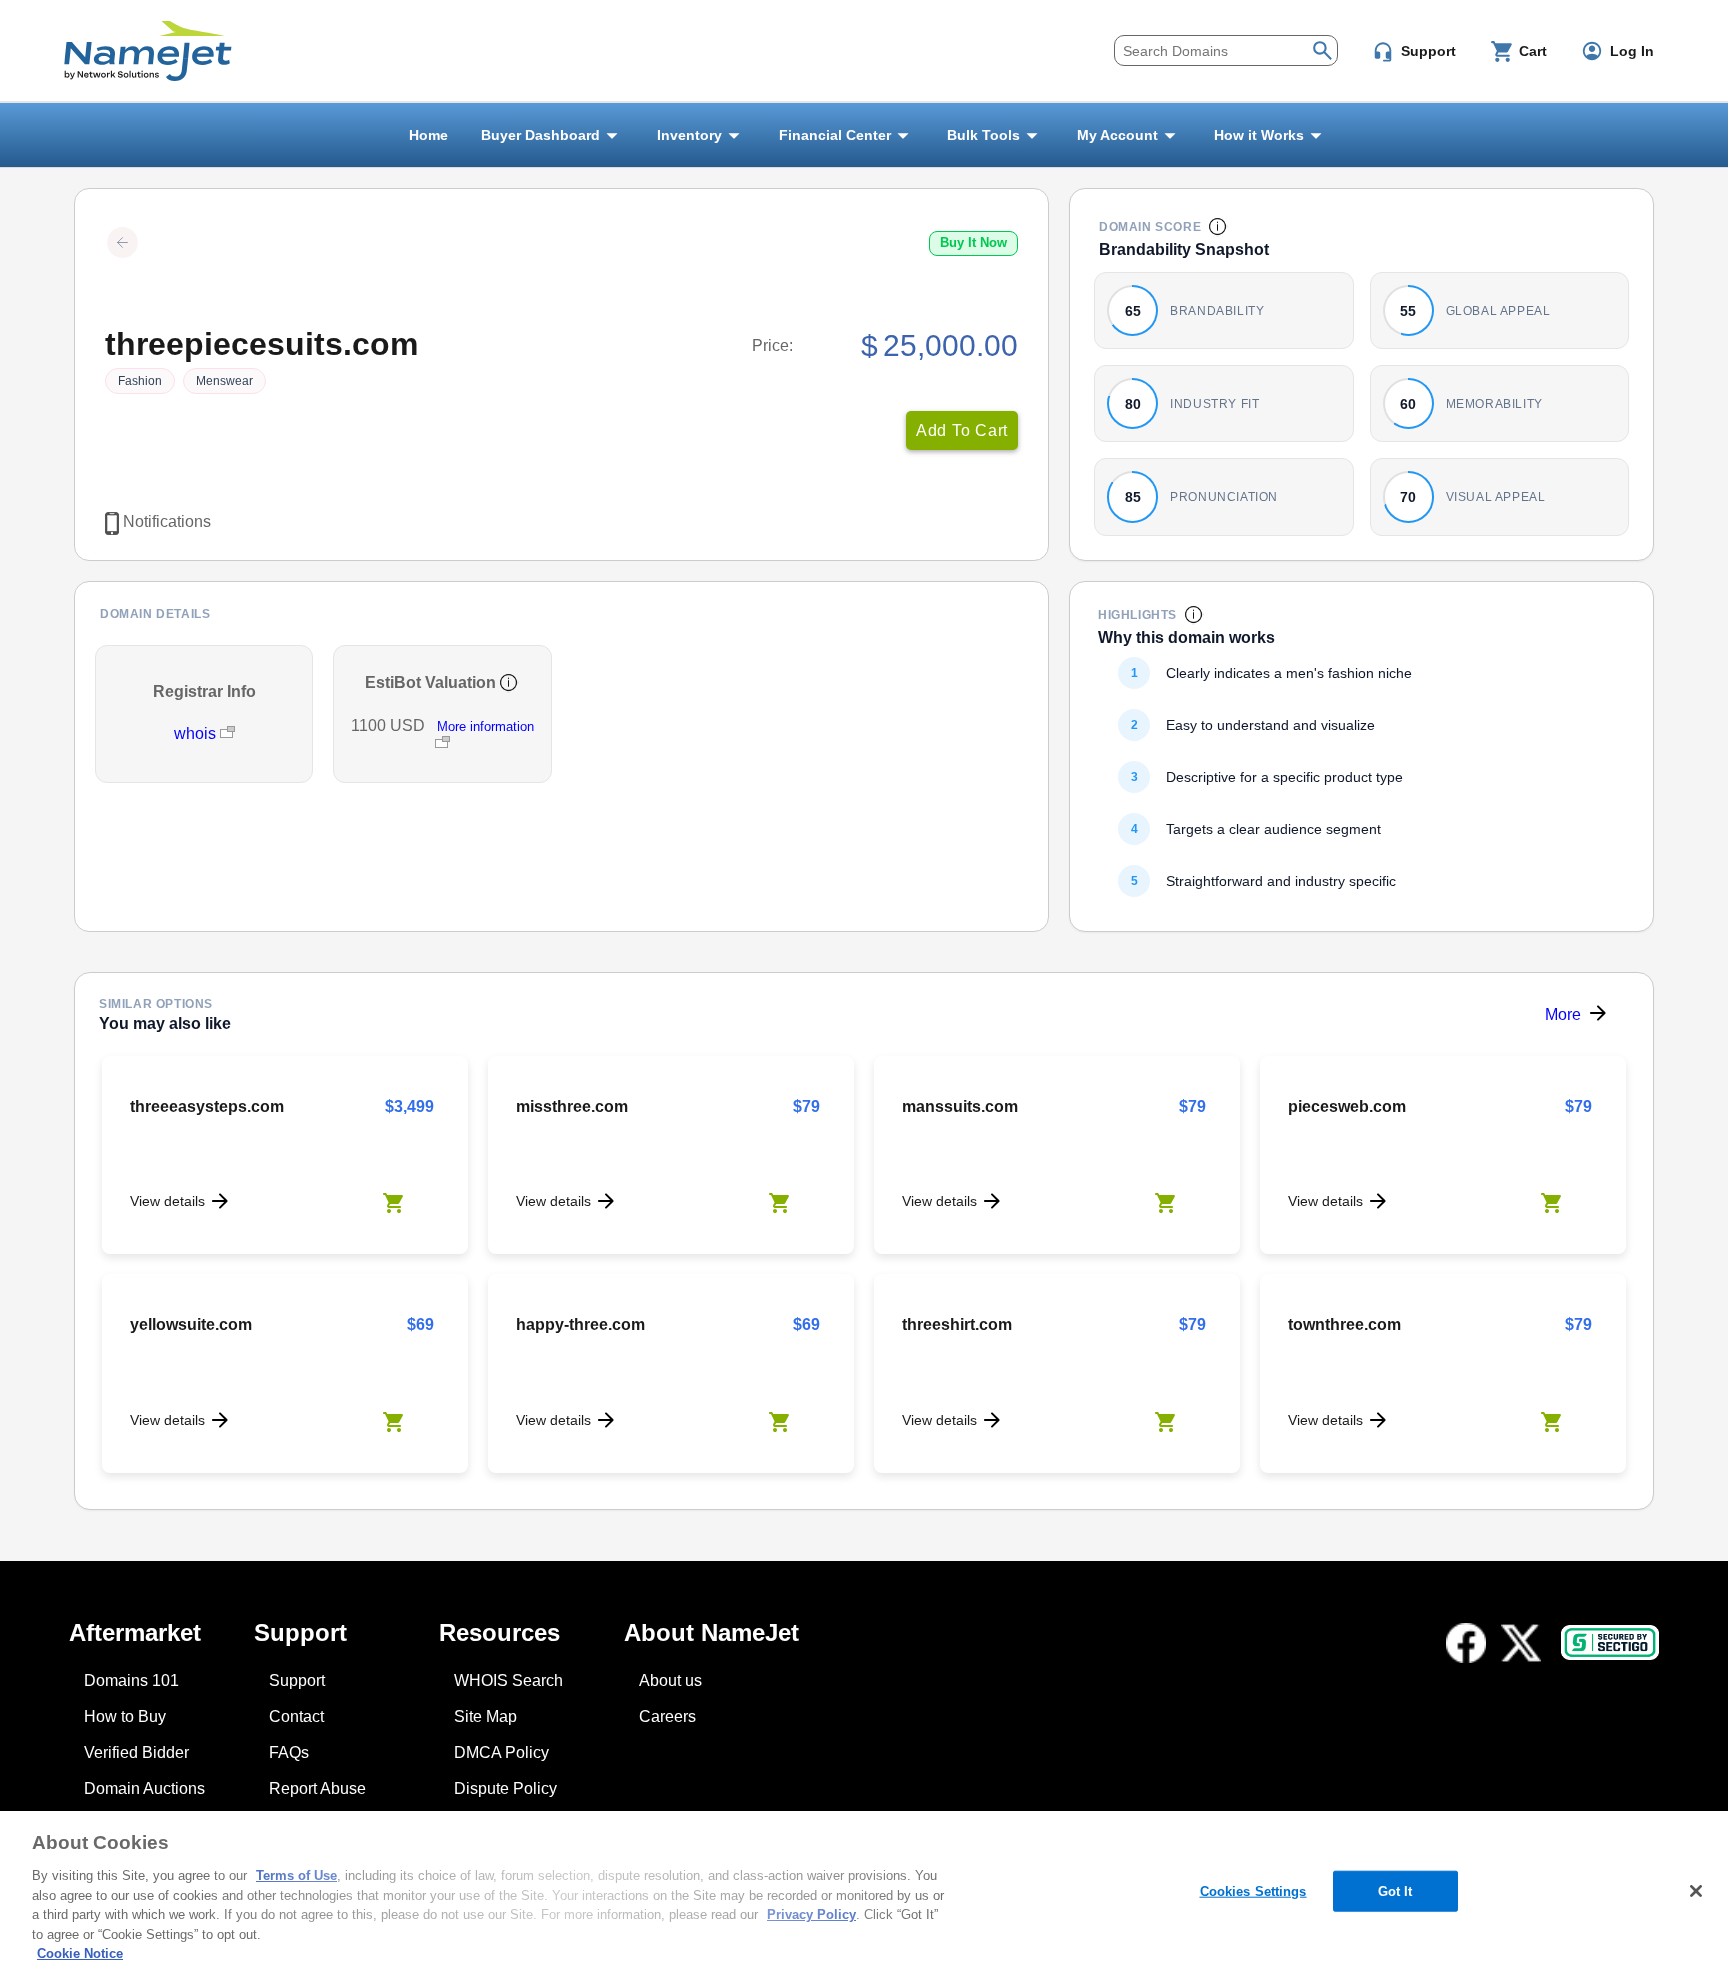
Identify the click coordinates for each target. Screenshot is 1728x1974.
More (1563, 1014)
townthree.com (1344, 1324)
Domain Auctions (144, 1788)
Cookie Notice (80, 1953)
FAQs (289, 1752)
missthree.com (572, 1106)
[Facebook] (1466, 1643)
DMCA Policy (501, 1752)
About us (670, 1680)
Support (297, 1680)
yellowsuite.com (191, 1324)
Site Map (485, 1716)
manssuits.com (960, 1106)
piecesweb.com (1347, 1106)
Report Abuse (317, 1788)
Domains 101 (131, 1680)
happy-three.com (580, 1324)
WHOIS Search (508, 1680)
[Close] (1696, 1891)
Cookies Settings (1253, 1890)
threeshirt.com (957, 1324)
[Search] (1322, 48)
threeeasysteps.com (207, 1106)
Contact (296, 1716)
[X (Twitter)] (1521, 1643)
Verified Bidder (136, 1752)
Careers (667, 1716)
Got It (1395, 1890)
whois (197, 733)
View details (167, 1201)
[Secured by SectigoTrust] (1610, 1642)
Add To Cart (962, 430)
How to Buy (125, 1716)
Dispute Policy (505, 1788)
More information (485, 726)
